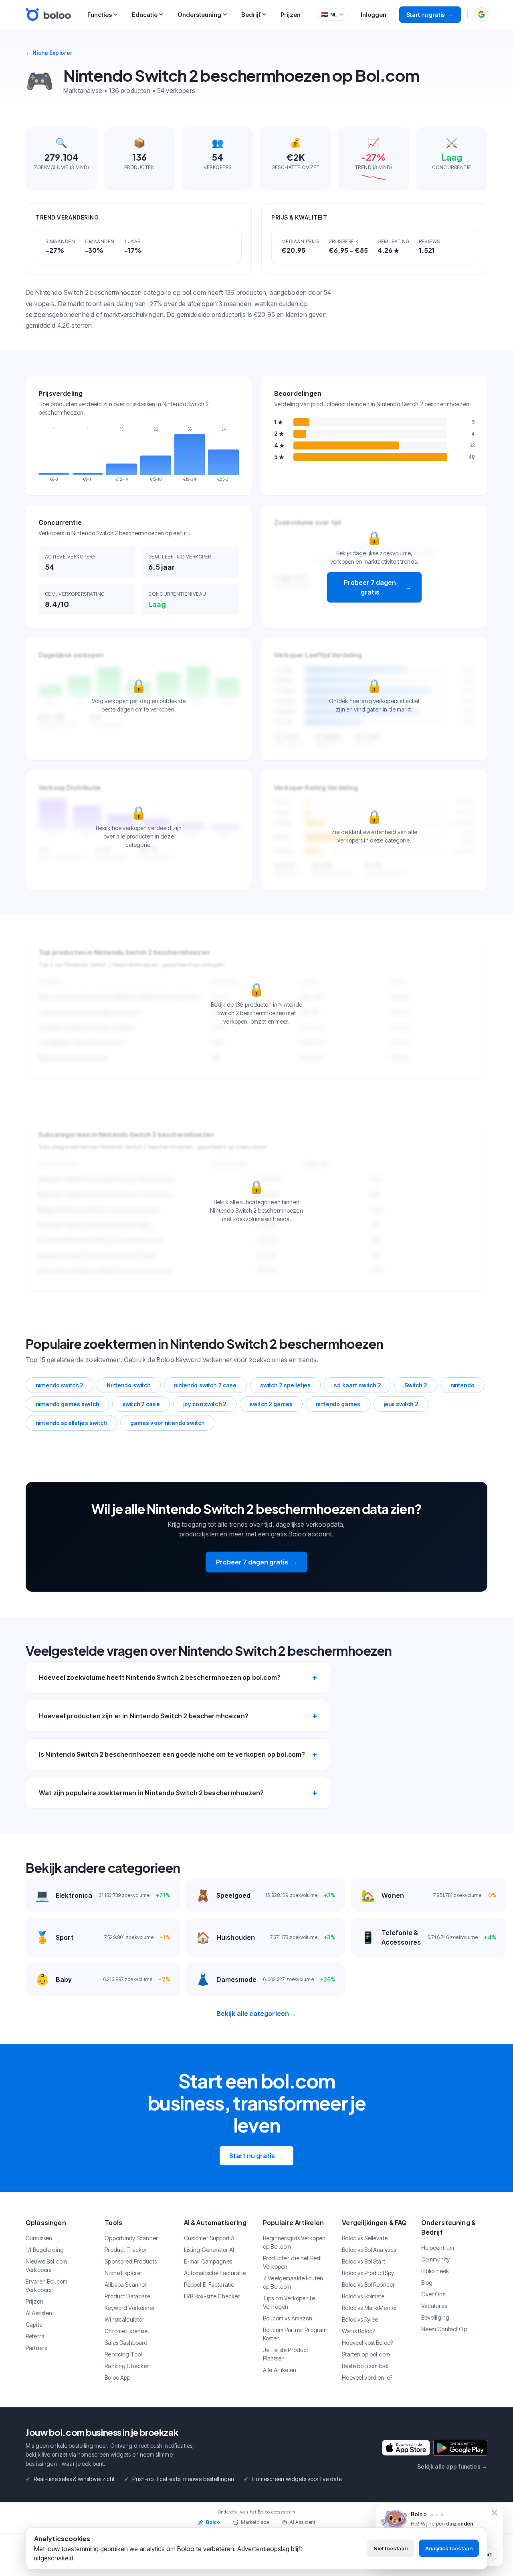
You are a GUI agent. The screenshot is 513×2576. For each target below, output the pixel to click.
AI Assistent (40, 2313)
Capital (35, 2325)
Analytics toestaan (449, 2548)
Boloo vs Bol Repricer (368, 2285)
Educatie (145, 15)
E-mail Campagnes (208, 2261)
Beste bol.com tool (365, 2366)
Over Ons (433, 2294)
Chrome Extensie (126, 2331)
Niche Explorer (123, 2273)
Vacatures (434, 2306)
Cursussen (39, 2238)
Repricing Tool (123, 2354)
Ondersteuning (199, 15)
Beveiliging (435, 2317)
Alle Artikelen (280, 2370)
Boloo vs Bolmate (363, 2296)
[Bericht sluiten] (495, 2513)
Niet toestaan (391, 2548)
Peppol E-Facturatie (209, 2285)
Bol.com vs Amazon (288, 2318)
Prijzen (291, 15)
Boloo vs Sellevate (365, 2238)
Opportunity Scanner (131, 2238)
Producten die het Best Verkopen (292, 2262)
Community (435, 2259)
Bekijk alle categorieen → (257, 2014)
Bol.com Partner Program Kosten (295, 2334)
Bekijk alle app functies (452, 2466)
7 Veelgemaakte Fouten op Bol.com (293, 2282)
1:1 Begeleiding (45, 2250)
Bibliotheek (435, 2271)
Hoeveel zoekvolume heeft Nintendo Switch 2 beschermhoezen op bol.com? (160, 1677)
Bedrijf (251, 15)
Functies (100, 15)
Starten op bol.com (366, 2354)
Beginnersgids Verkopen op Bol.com (294, 2242)
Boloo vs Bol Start (364, 2261)
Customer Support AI (210, 2238)
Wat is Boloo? (358, 2331)
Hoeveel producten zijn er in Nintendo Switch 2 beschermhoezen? (144, 1716)
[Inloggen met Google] (481, 14)
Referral (36, 2336)
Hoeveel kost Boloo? (367, 2343)
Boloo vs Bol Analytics (369, 2250)
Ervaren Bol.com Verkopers (46, 2286)
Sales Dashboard (126, 2343)
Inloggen (374, 15)
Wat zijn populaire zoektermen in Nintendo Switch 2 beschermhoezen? (151, 1793)
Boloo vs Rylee (360, 2319)
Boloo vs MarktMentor (370, 2308)
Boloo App (117, 2377)
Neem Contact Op (444, 2329)
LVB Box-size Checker (212, 2296)
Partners (36, 2348)
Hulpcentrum (438, 2248)
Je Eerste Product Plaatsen (286, 2354)
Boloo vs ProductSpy (368, 2273)
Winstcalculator (124, 2319)
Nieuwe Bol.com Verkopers (46, 2266)
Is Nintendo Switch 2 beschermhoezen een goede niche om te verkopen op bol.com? (172, 1754)
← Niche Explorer (49, 53)
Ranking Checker (127, 2366)
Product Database (127, 2296)
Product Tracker (126, 2250)
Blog (427, 2283)
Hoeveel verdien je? (367, 2377)
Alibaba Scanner (126, 2285)
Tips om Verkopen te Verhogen (289, 2302)
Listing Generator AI (209, 2250)
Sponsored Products (131, 2261)
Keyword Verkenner (130, 2308)
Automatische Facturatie (215, 2273)
